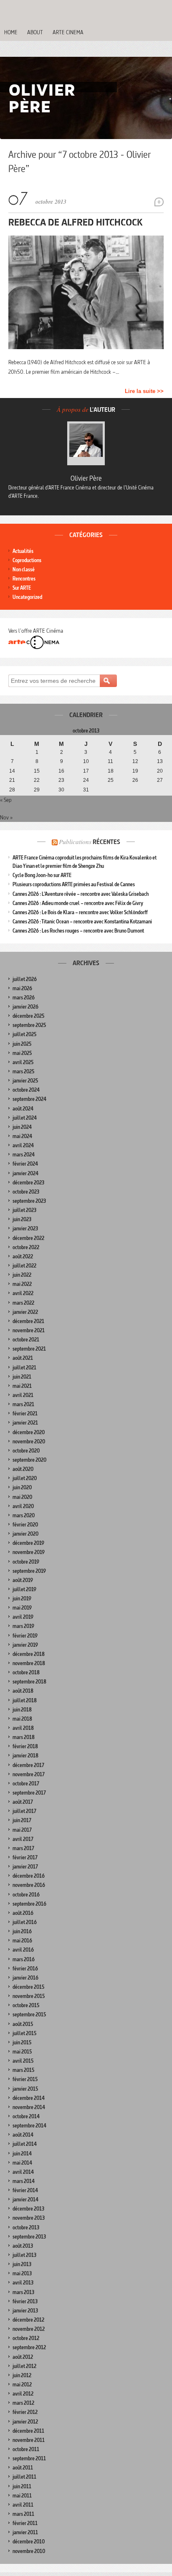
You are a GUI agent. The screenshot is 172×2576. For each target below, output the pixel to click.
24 (86, 780)
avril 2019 (23, 1617)
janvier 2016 (25, 1978)
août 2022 (23, 1256)
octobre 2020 (26, 1451)
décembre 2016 (29, 1876)
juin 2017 (22, 1820)
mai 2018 (22, 1719)
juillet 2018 (25, 1700)
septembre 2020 (29, 1460)
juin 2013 (22, 2264)
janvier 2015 (25, 2089)
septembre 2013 (29, 2237)
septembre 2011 (29, 2458)
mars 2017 (23, 1848)
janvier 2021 (25, 1423)
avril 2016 (23, 1950)
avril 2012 (23, 2394)
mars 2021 (23, 1404)
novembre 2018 (29, 1663)
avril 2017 (23, 1839)
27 (160, 780)
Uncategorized (27, 597)
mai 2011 (22, 2496)
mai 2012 (22, 2385)
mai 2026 (22, 988)
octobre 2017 (26, 1784)
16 (61, 771)
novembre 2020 (29, 1441)
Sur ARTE (22, 588)
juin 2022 (22, 1275)
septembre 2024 (29, 1099)
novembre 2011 (29, 2440)
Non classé (24, 569)
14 (12, 771)
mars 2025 (23, 1071)
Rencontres (24, 579)
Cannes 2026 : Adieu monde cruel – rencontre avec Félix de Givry (78, 903)
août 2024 (23, 1109)
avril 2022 (23, 1293)
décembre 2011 (28, 2431)
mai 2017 (22, 1830)
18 (111, 771)
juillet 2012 (24, 2366)
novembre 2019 (29, 1552)
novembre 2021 (29, 1330)
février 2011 (25, 2523)
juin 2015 (22, 2042)
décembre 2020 (29, 1432)
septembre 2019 (29, 1571)
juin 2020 (22, 1487)
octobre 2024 (26, 1090)
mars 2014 (24, 2181)
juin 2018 (22, 1710)
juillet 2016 (25, 1922)
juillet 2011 (24, 2477)
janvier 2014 (25, 2199)
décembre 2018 (29, 1654)
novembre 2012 (29, 2329)
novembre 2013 (29, 2218)
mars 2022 (23, 1303)
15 (37, 771)
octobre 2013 (26, 2227)
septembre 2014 (29, 2126)
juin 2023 (22, 1219)
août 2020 (23, 1469)
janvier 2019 (25, 1645)
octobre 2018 (26, 1672)
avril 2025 (23, 1062)
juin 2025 (22, 1044)
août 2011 (23, 2468)
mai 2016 (22, 1941)
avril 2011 (23, 2505)
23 (61, 780)
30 (61, 790)
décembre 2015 (28, 1987)
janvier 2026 (25, 1007)
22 (37, 780)
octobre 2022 (26, 1247)
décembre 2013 (28, 2209)
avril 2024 (23, 1145)
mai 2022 (22, 1284)
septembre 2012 (29, 2347)
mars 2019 (23, 1626)
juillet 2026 (25, 979)
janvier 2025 (25, 1081)
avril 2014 (23, 2172)
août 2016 (23, 1913)
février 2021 (25, 1414)
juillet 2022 (24, 1266)
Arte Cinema (68, 32)
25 (111, 780)
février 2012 (25, 2412)
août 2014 (23, 2135)
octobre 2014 (26, 2116)
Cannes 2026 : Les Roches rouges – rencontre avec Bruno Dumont (78, 931)
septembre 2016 (29, 1904)
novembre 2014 (29, 2107)
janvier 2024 (25, 1173)
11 (110, 761)
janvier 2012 (25, 2422)
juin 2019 (22, 1599)
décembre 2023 (28, 1183)
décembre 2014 (29, 2098)
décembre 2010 (29, 2542)
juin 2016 (22, 1931)
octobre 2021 (26, 1340)
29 (37, 790)
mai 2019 (22, 1608)
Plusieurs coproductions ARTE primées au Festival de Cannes (74, 884)
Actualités (23, 551)
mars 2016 (24, 1959)
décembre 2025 (28, 1016)
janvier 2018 (25, 1756)
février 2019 (25, 1636)
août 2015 (23, 2024)
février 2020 (25, 1525)
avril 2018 (23, 1728)
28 (12, 790)
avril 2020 (23, 1506)
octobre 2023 (26, 1192)
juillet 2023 (24, 1210)
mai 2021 (22, 1386)
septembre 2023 (29, 1201)
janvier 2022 (25, 1312)
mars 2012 (23, 2403)
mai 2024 (22, 1136)
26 (135, 780)
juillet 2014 (25, 2144)
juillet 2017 (24, 1811)
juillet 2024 (25, 1118)
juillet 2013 (24, 2255)
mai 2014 (22, 2163)
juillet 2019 (24, 1589)
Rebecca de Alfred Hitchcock (76, 222)
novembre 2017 (29, 1774)
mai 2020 (22, 1497)
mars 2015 (23, 2070)
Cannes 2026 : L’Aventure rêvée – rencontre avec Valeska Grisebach (81, 894)
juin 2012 (22, 2375)
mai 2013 (22, 2273)
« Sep (6, 800)
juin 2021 (22, 1377)
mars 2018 (24, 1737)
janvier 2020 (25, 1534)
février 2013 (25, 2301)
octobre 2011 (26, 2449)
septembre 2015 (29, 2014)
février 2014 (25, 2190)
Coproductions (27, 560)
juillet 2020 (25, 1478)
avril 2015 (23, 2061)
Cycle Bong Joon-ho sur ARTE (42, 875)
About (35, 32)
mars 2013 (23, 2292)
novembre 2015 (29, 1996)
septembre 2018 (29, 1682)
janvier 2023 (25, 1228)
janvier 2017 (25, 1867)
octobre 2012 (26, 2338)
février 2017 (25, 1857)
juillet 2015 (24, 2033)
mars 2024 (24, 1155)
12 (135, 761)
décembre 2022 (28, 1238)
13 (160, 761)
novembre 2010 (29, 2551)
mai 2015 (22, 2052)
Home (11, 32)
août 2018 (23, 1691)
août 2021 (23, 1358)
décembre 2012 (28, 2320)
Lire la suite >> (144, 391)
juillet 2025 (24, 1034)
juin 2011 (22, 2486)
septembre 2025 (29, 1025)
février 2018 (25, 1746)
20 (160, 771)
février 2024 (25, 1164)
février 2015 (25, 2079)
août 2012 (23, 2357)
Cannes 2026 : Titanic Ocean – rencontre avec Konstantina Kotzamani (82, 922)
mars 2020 (24, 1515)
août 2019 (23, 1580)
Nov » (6, 817)
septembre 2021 (29, 1349)
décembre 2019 (28, 1543)
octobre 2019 (26, 1562)
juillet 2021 (24, 1368)
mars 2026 (24, 998)
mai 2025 (22, 1053)
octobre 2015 (26, 2005)
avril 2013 (23, 2283)
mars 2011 (23, 2514)
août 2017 (23, 1802)
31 (86, 790)
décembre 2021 (28, 1321)
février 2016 (25, 1969)
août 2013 (23, 2246)
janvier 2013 (25, 2311)
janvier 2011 (25, 2532)
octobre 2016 (26, 1895)
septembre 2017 (29, 1793)
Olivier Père (86, 478)
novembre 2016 (29, 1885)
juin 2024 (22, 1127)
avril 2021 (23, 1395)
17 (86, 771)
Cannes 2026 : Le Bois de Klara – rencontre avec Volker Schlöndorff (80, 912)
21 (12, 780)
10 (86, 761)
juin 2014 (22, 2154)
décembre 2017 (28, 1765)
